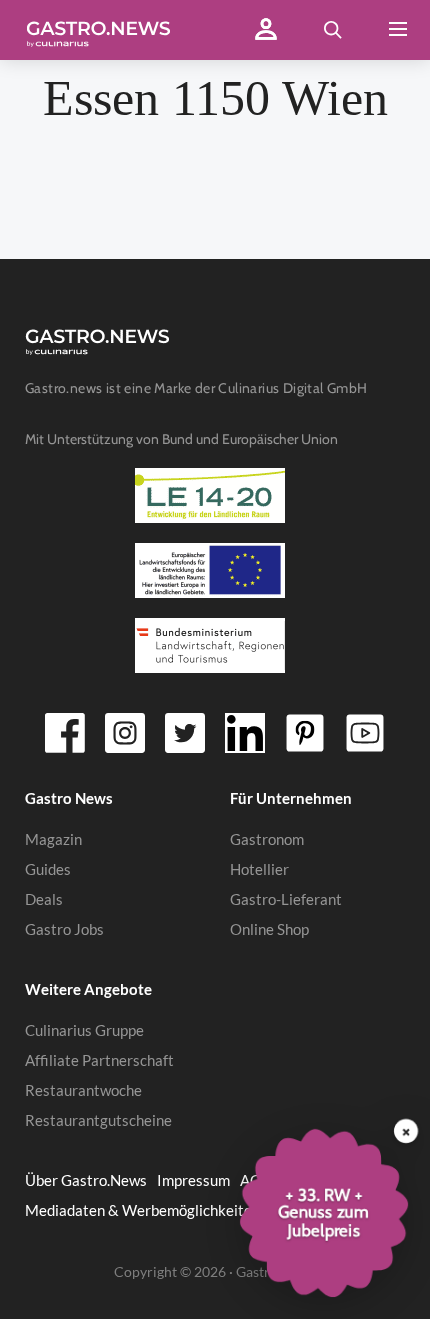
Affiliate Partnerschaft (99, 1060)
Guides (48, 869)
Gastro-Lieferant (286, 899)
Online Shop (269, 929)
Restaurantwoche (83, 1090)
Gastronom (267, 839)
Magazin (53, 839)
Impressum (193, 1180)
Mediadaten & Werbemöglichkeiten (142, 1210)
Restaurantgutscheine (98, 1120)
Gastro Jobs (64, 929)
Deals (44, 899)
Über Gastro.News (86, 1180)
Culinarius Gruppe (84, 1030)
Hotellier (259, 869)
